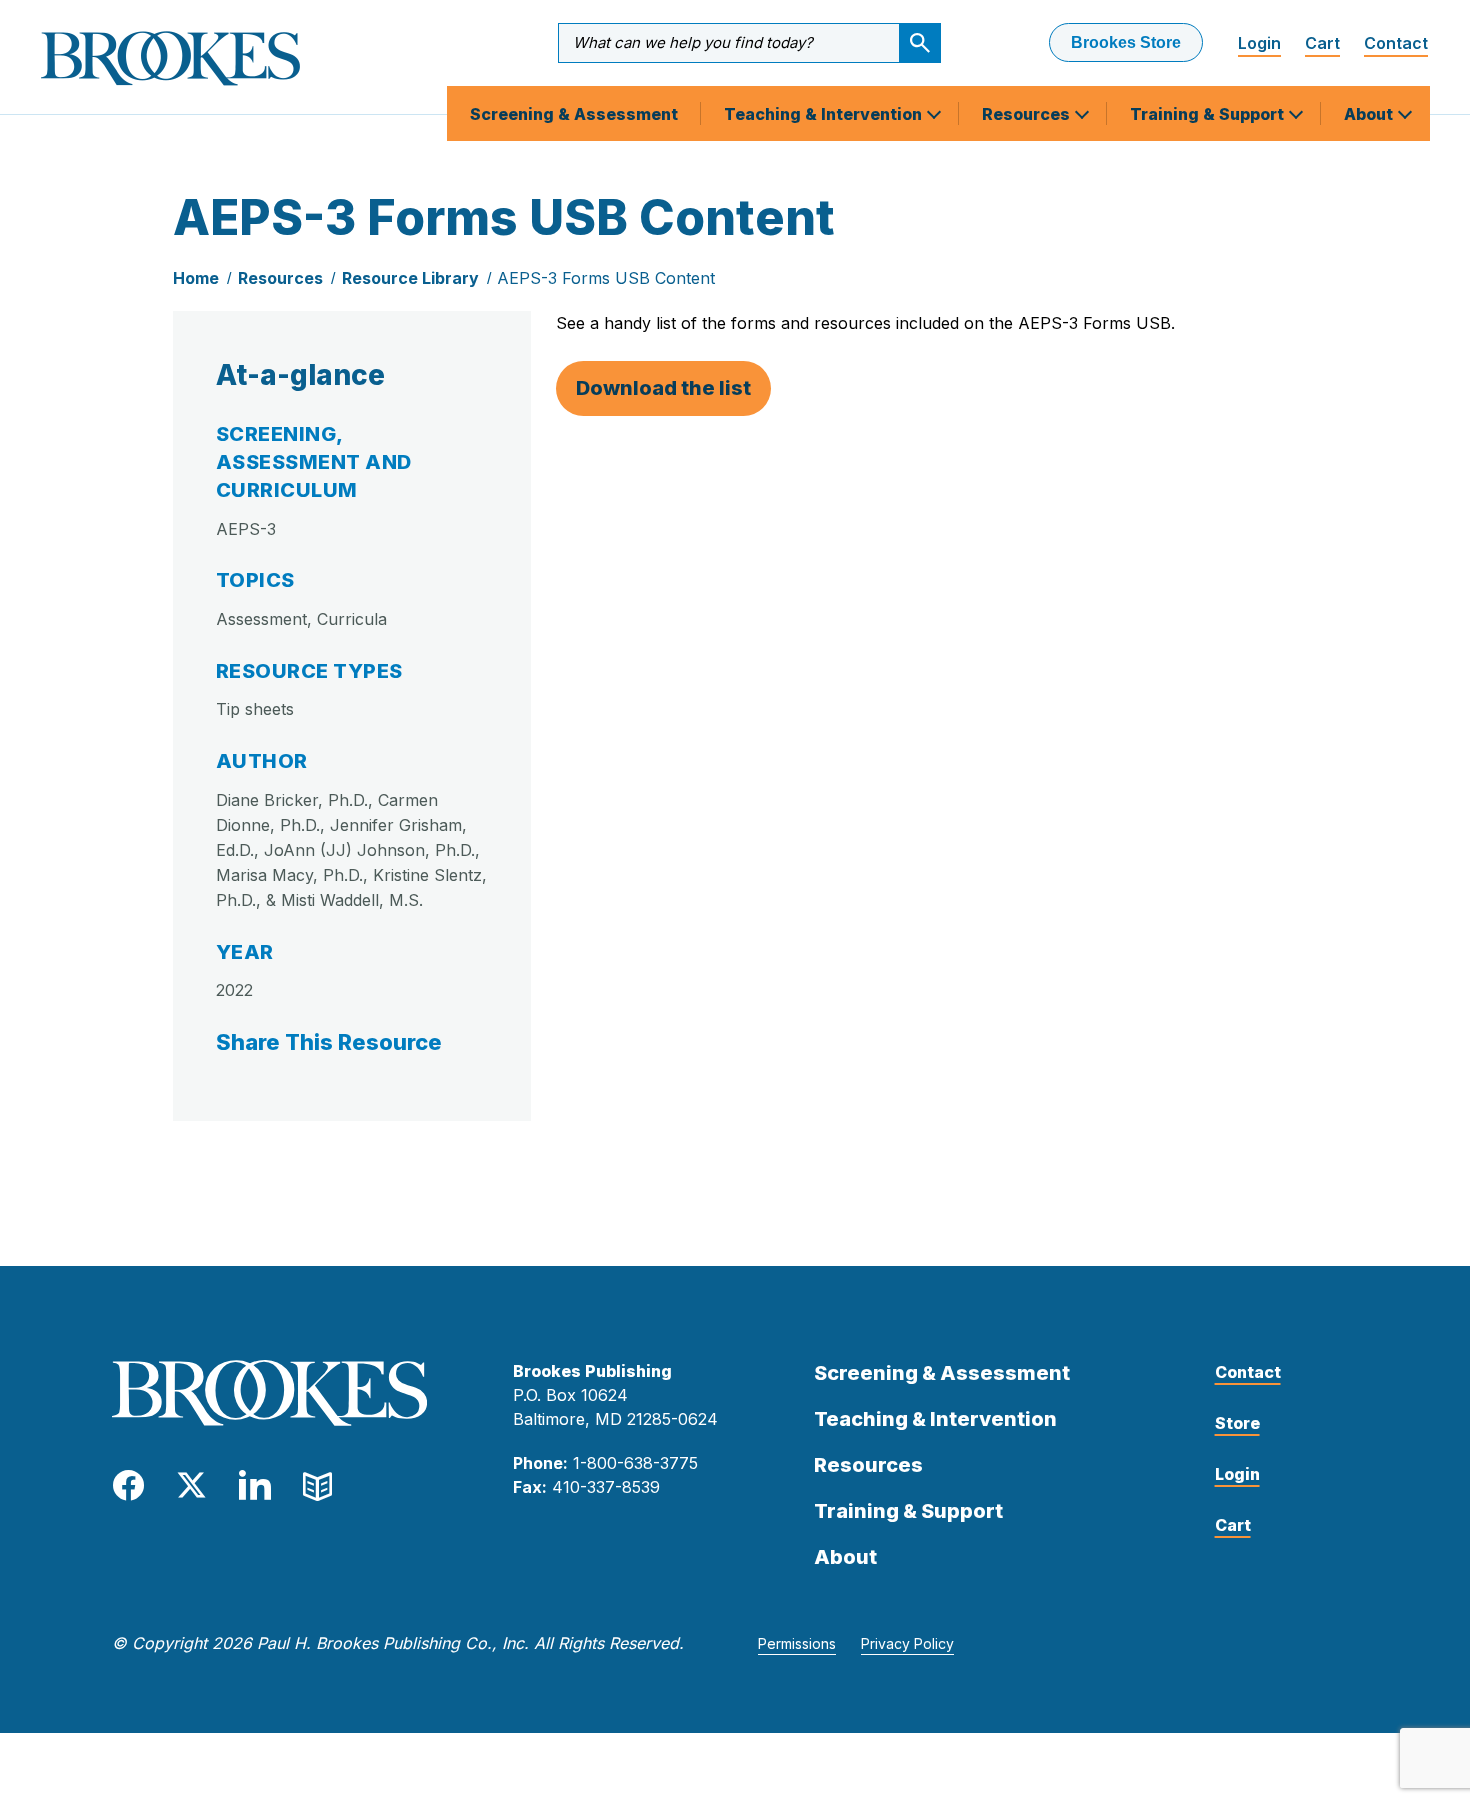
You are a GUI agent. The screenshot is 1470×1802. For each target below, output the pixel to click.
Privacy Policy (907, 1643)
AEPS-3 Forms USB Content (606, 278)
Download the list (663, 388)
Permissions (797, 1643)
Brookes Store (1126, 42)
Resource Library (410, 278)
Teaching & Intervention (825, 114)
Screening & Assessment (574, 114)
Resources (1028, 114)
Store (1237, 1423)
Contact (1396, 43)
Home (196, 278)
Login (1259, 43)
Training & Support (1209, 114)
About (1370, 114)
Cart (1322, 43)
